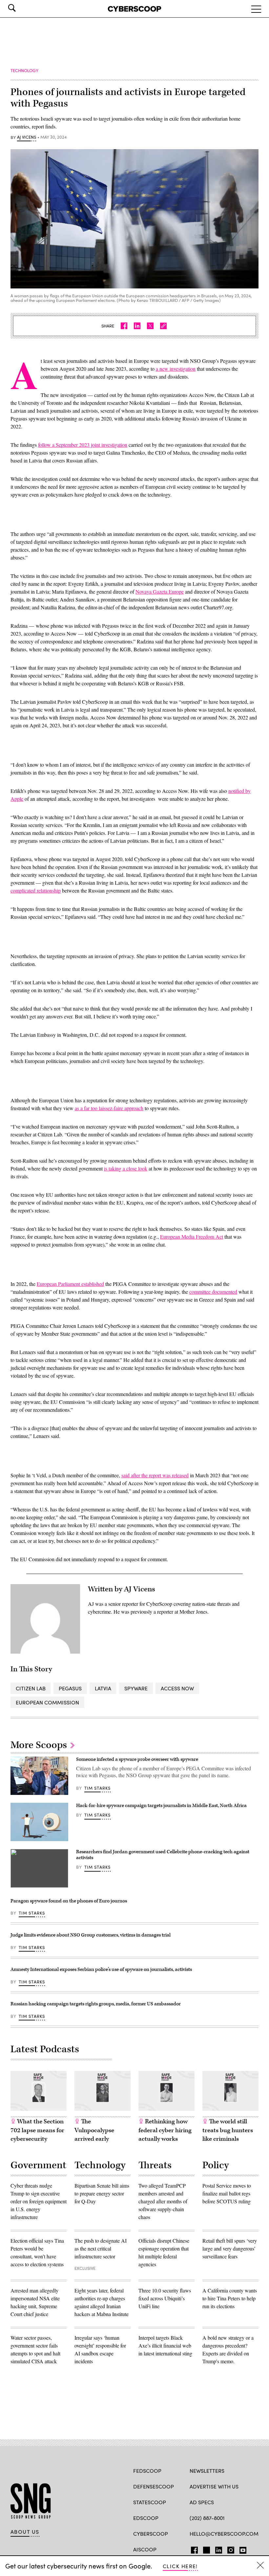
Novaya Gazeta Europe (160, 591)
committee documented (213, 1292)
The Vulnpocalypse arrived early (94, 2130)
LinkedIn (219, 2549)
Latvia (103, 1688)
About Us (25, 2532)
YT (241, 2549)
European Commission (47, 1702)
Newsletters (207, 2471)
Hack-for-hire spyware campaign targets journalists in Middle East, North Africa (161, 1806)
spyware (136, 1688)
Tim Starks (98, 1788)
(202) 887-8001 (207, 2518)
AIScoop (145, 2549)
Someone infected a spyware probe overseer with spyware (137, 1759)
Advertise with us (214, 2486)
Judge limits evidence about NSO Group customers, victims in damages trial (91, 1935)
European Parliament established (70, 1284)
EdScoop (146, 2518)
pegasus (70, 1688)
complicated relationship (36, 890)
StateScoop (150, 2502)
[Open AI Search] (21, 8)
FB (193, 2549)
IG (229, 2549)
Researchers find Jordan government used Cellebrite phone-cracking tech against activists (163, 1855)
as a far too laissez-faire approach (109, 1108)
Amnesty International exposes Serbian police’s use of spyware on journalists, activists (101, 1969)
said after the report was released (155, 1475)
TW (206, 2549)
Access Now (177, 1688)
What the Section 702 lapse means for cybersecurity (37, 2130)
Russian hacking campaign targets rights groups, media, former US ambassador (96, 2004)
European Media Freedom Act (192, 1237)
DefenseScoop (154, 2486)
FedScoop (147, 2471)
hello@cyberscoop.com (224, 2534)
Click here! (180, 2566)
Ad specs (202, 2502)
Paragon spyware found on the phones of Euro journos (69, 1901)
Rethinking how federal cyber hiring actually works (165, 2130)
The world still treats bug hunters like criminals (228, 2130)
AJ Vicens (27, 137)
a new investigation (176, 369)
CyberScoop (151, 2534)
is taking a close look (126, 1168)
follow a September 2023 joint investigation (83, 445)
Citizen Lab (31, 1688)
